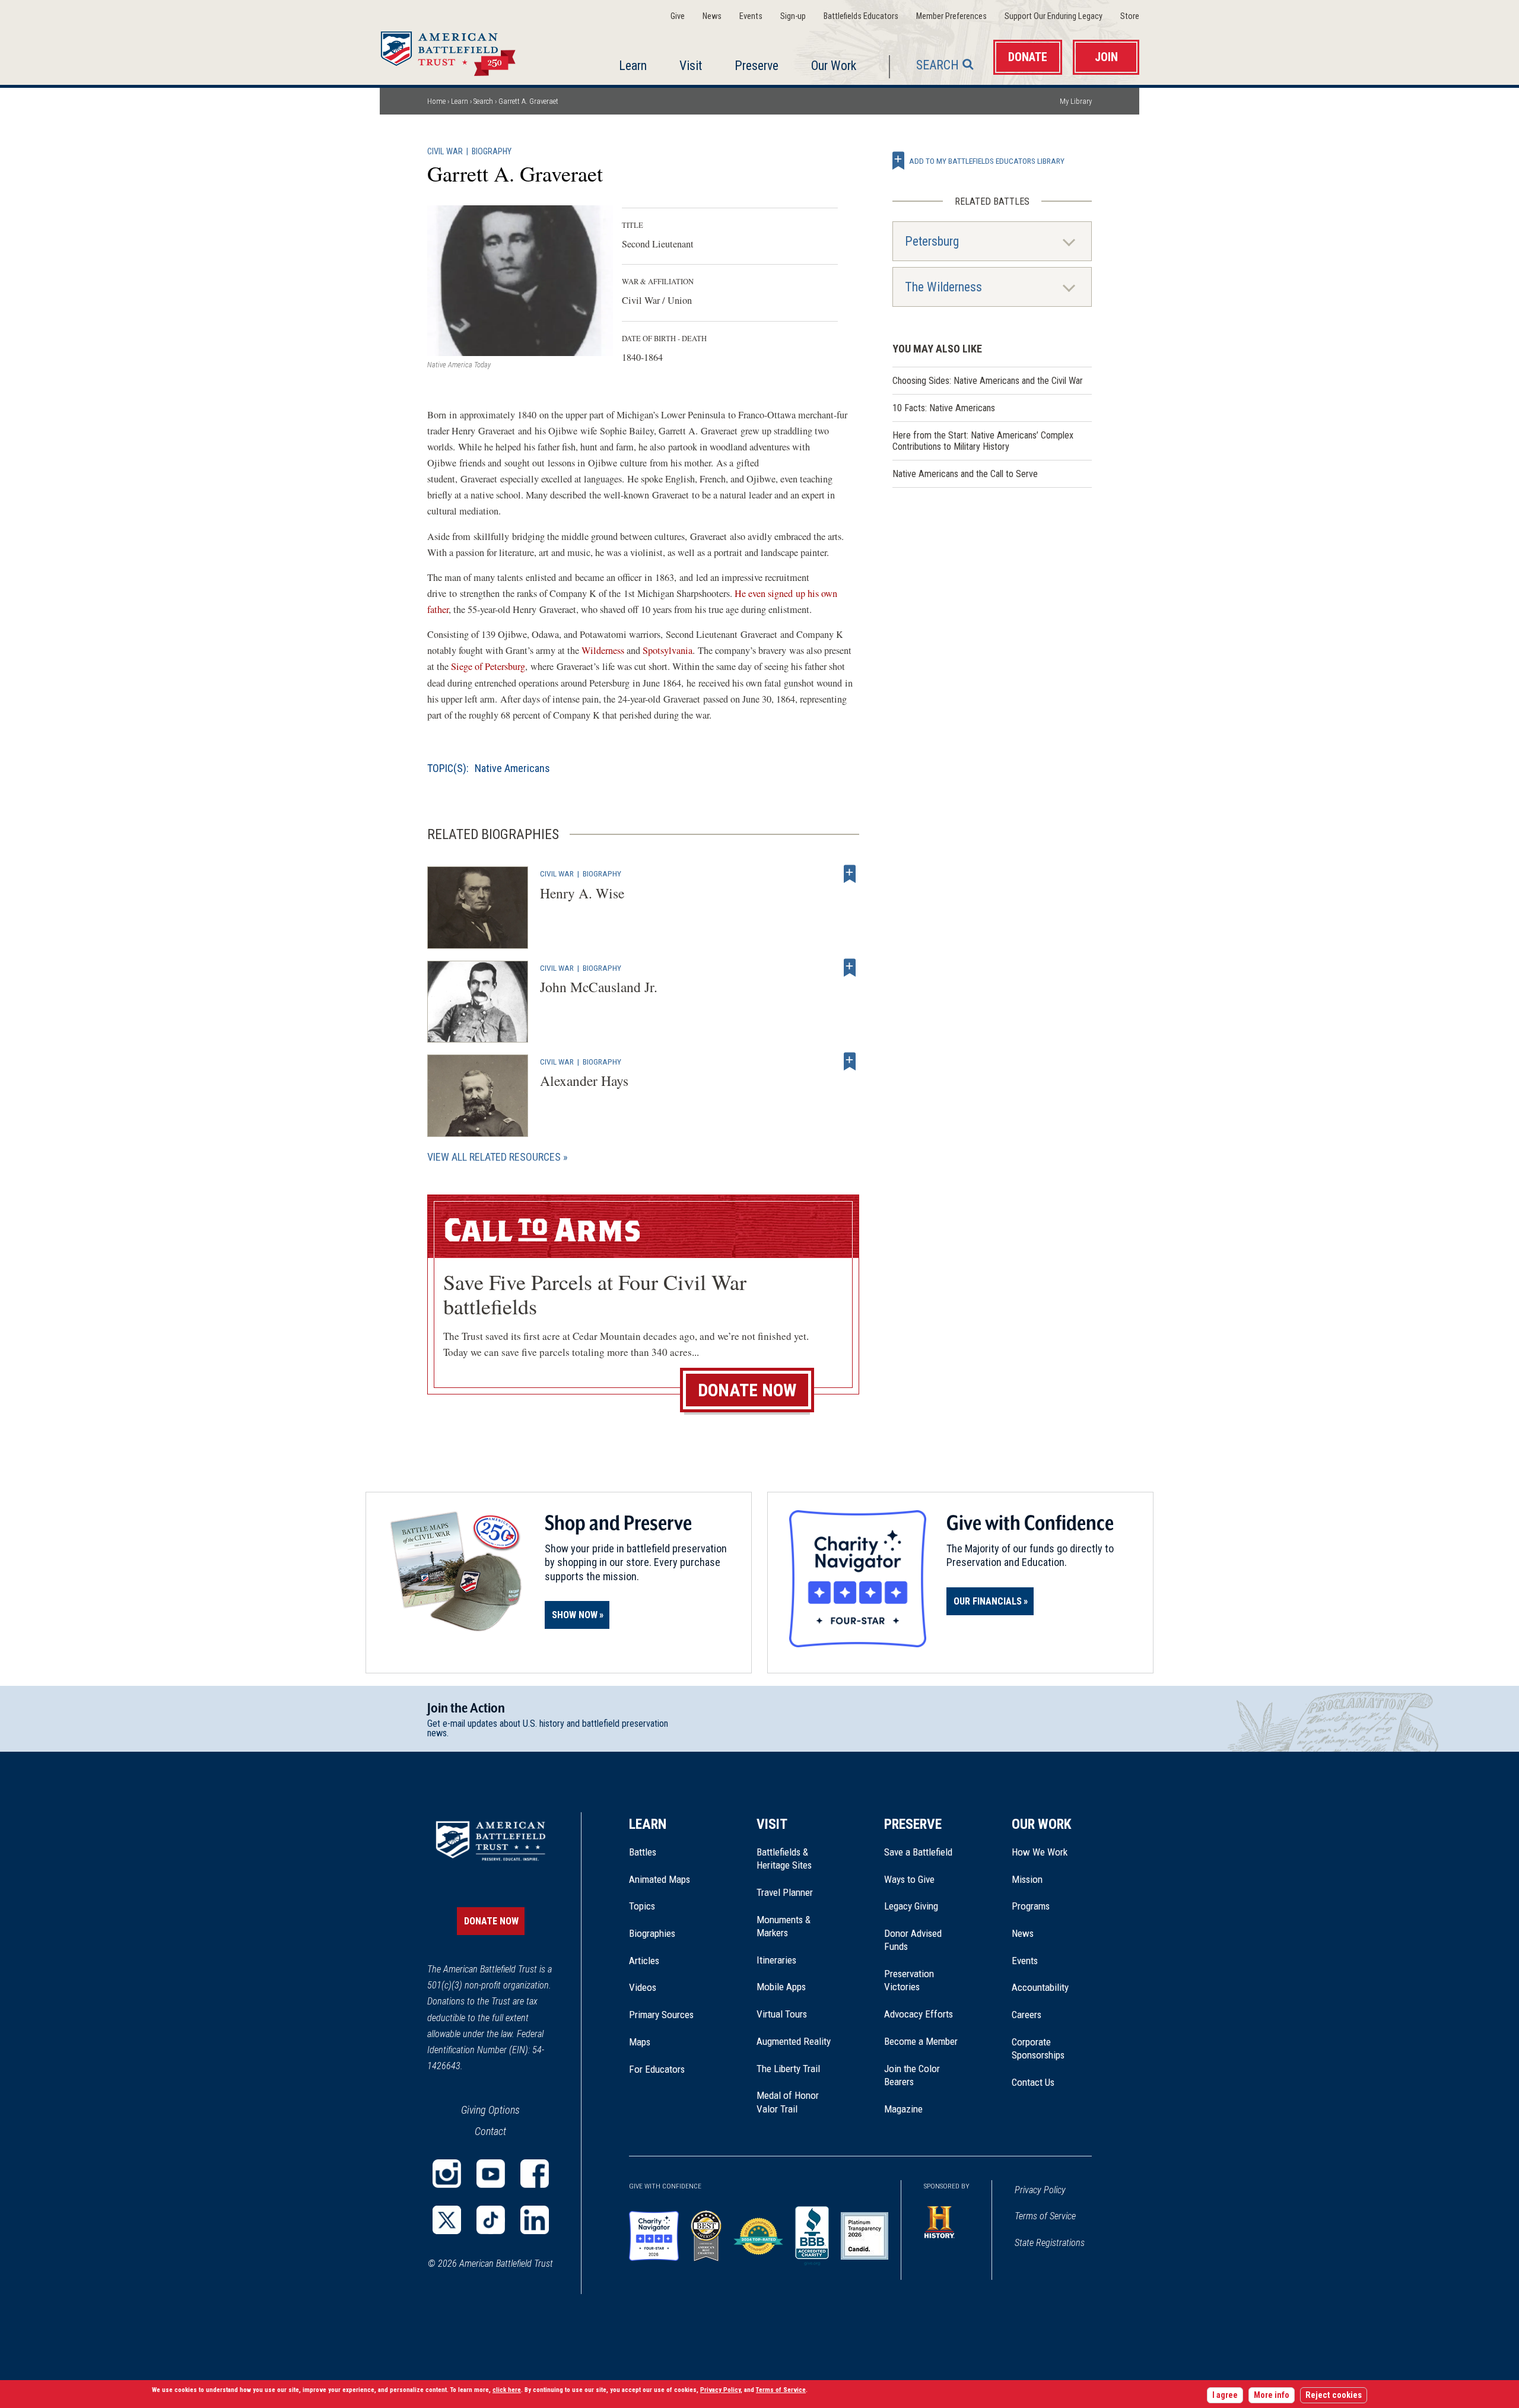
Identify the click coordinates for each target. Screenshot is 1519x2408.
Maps (640, 2042)
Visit (691, 66)
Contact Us (1033, 2082)
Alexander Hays (584, 1081)
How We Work (1040, 1852)
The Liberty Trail (797, 2069)
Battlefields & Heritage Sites (784, 1859)
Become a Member (921, 2041)
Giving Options (490, 2110)
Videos (643, 1987)
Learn (633, 66)
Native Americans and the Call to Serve (965, 474)
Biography (492, 152)
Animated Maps (660, 1879)
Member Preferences (951, 16)
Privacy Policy (1040, 2190)
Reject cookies (1334, 2395)
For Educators (657, 2069)
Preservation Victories (909, 1980)
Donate (1028, 57)
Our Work (834, 66)
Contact (490, 2131)
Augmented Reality (794, 2041)
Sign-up (793, 16)
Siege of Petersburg (488, 666)
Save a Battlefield (918, 1852)
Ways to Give (909, 1879)
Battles (643, 1852)
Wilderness (604, 650)
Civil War (445, 152)
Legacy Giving (924, 1906)
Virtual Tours (782, 2014)
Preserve (757, 66)
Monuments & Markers (784, 1926)
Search (938, 65)
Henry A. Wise (582, 893)
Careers (1027, 2015)
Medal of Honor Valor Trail (794, 2102)
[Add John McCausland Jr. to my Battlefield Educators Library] (850, 968)
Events (751, 16)
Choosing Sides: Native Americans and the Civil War (988, 381)
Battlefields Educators (861, 16)
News (712, 16)
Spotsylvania (668, 650)
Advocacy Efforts (919, 2014)
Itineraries (776, 1960)
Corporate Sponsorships (1038, 2048)
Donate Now (747, 1390)
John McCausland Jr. (599, 987)
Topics (642, 1906)
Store (1130, 16)
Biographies (652, 1933)
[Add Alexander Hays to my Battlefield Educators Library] (850, 1062)
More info (1272, 2395)
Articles (644, 1961)
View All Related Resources (494, 1157)
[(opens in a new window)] (447, 2174)
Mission (1027, 1879)
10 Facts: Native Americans (944, 408)
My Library (1076, 101)
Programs (1031, 1906)
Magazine (903, 2109)
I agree (1225, 2395)
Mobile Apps (781, 1987)
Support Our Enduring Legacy (1054, 16)
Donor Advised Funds (913, 1940)
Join (1106, 57)
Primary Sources (661, 2015)
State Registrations (1050, 2243)
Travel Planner (785, 1892)
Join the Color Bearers (912, 2075)
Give (678, 16)
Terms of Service (1045, 2216)
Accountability (1040, 1987)
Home (462, 50)
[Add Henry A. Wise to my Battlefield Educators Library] (850, 873)
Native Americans (512, 768)
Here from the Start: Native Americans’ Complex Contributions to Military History (983, 441)
